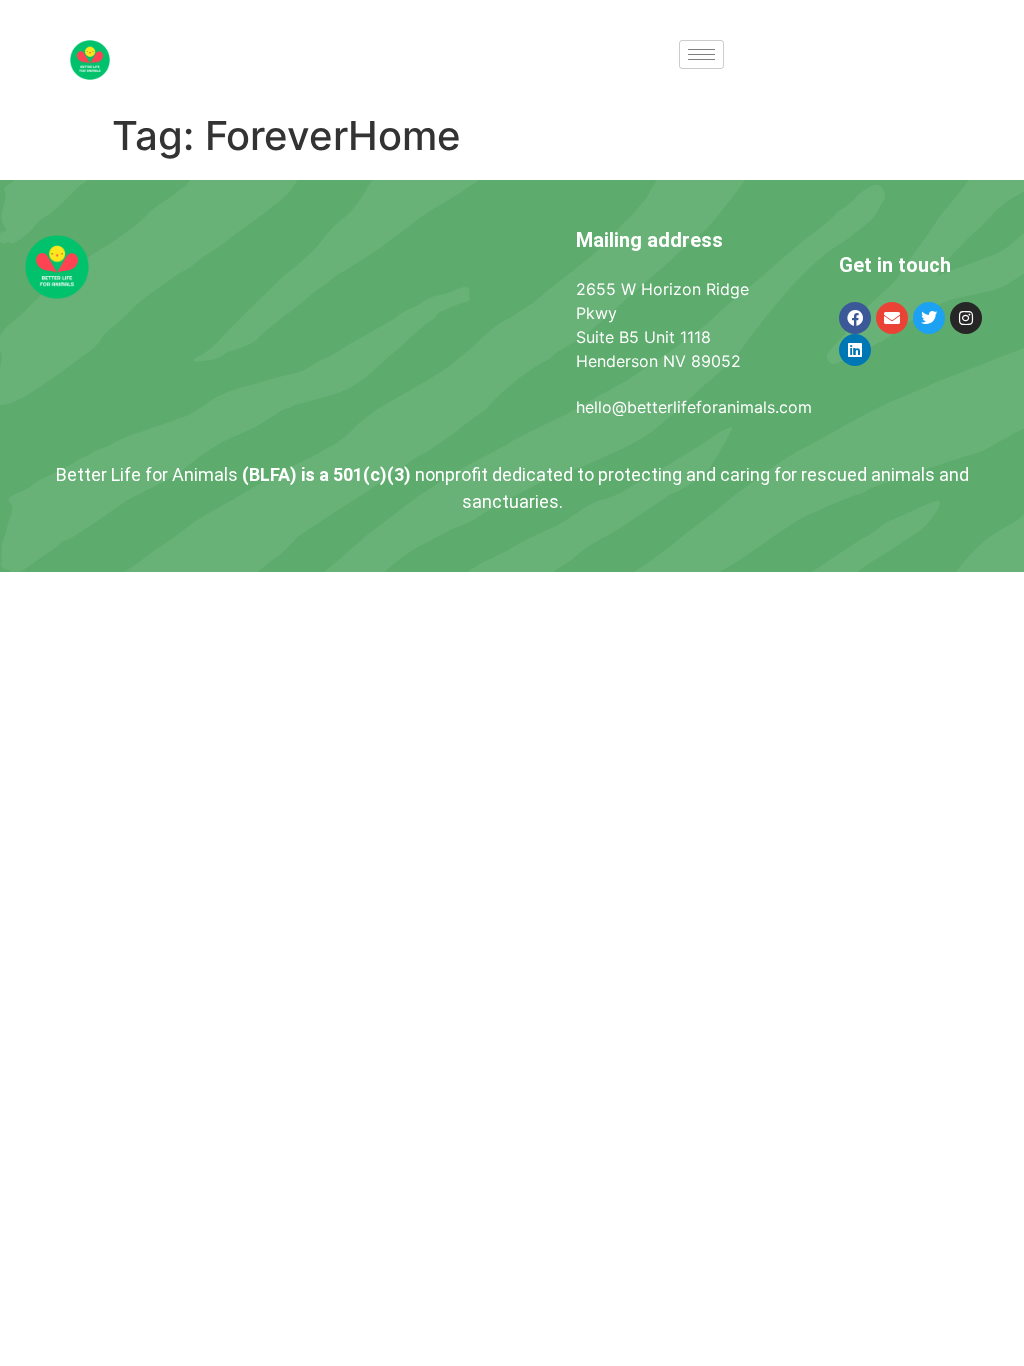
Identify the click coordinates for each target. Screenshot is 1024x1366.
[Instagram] (966, 318)
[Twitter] (929, 318)
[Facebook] (855, 318)
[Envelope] (892, 318)
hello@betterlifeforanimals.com (694, 407)
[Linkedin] (855, 350)
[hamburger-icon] (701, 54)
